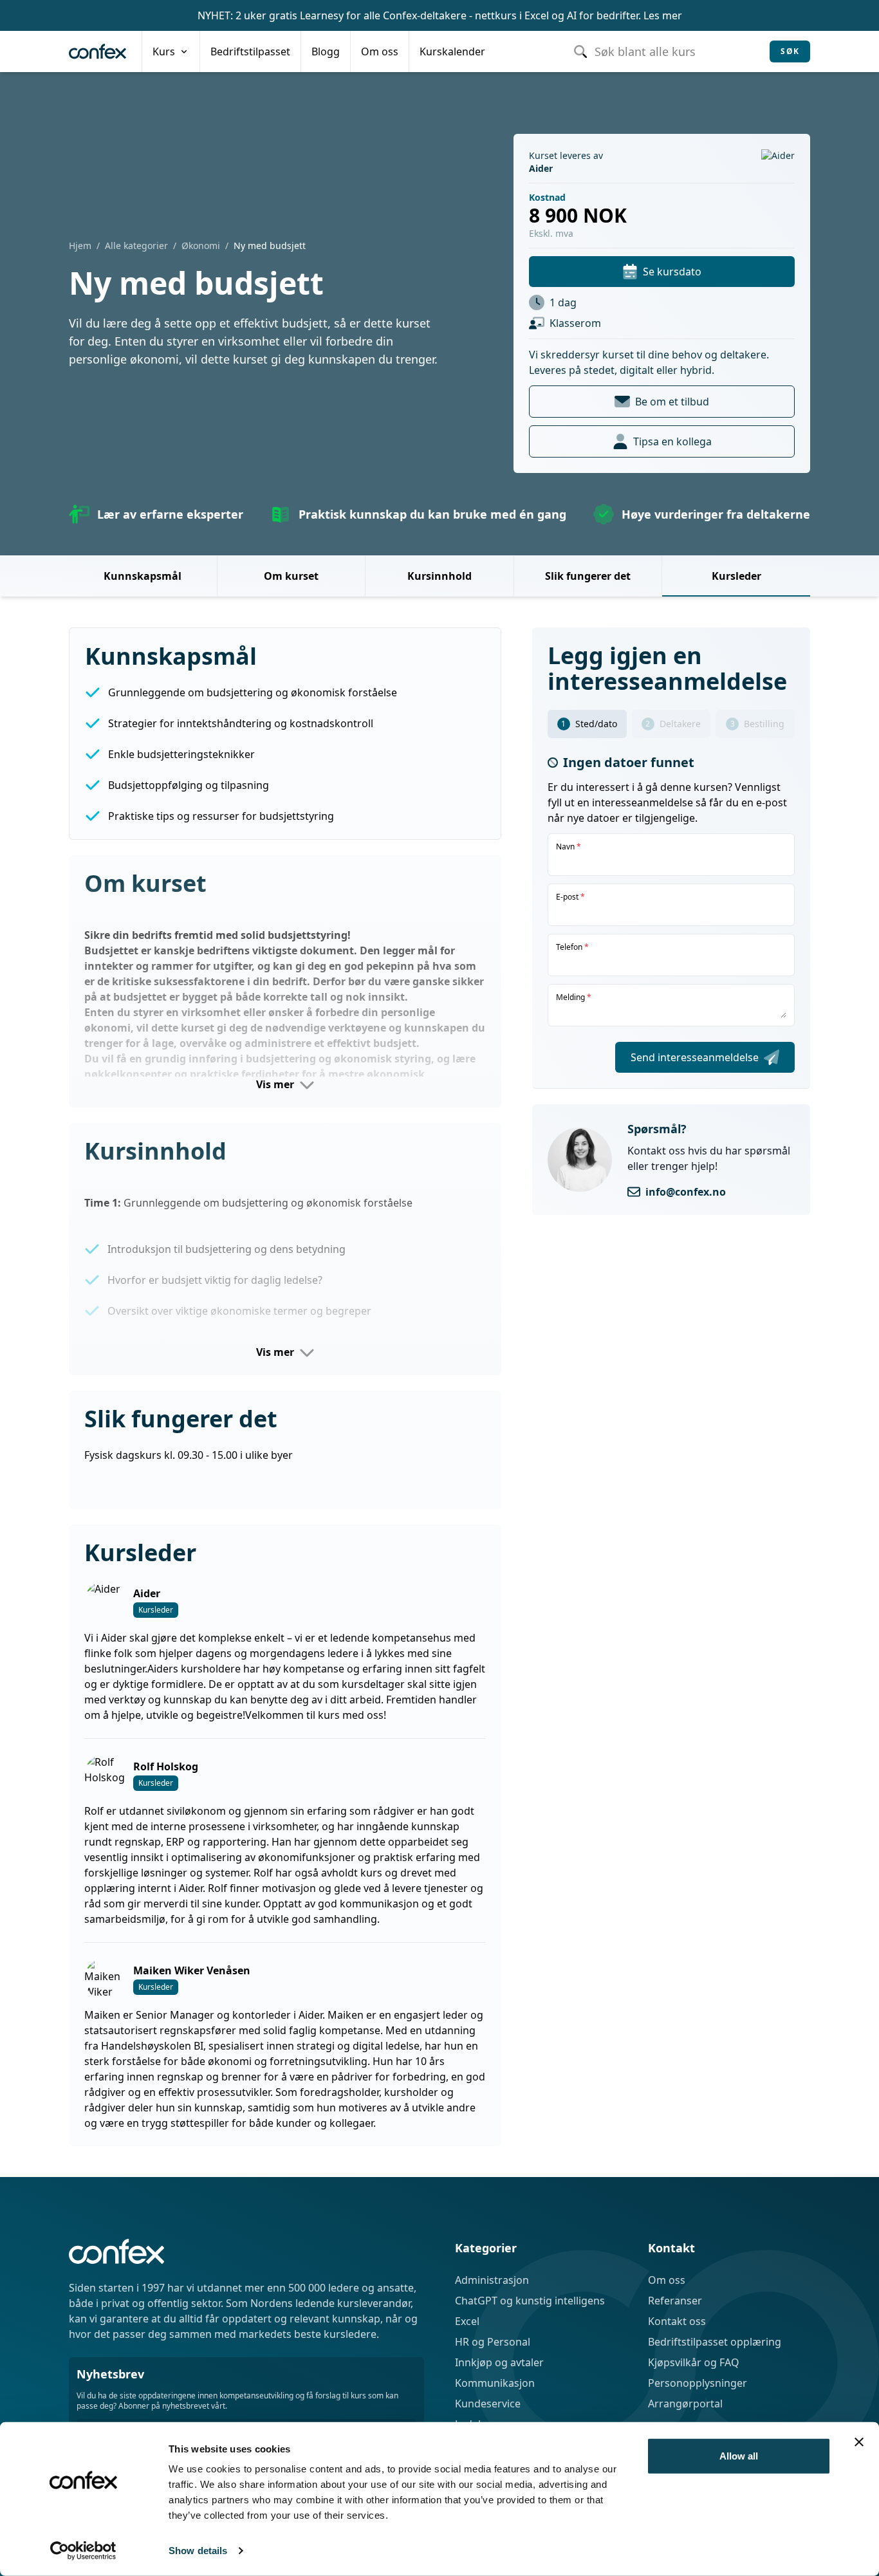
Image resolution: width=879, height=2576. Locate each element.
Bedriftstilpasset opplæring (715, 2342)
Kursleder (736, 576)
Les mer (663, 15)
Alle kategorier (136, 246)
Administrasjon (492, 2280)
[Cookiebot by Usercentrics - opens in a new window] (83, 2551)
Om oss (667, 2280)
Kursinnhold (439, 576)
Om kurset (291, 576)
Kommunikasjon (495, 2383)
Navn (569, 847)
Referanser (675, 2301)
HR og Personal (493, 2342)
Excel (467, 2321)
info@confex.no (686, 1192)
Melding (574, 997)
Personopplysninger (698, 2383)
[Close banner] (859, 2442)
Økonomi (201, 246)
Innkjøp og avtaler (499, 2362)
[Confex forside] (97, 51)
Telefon (572, 947)
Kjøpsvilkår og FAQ (694, 2362)
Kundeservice (488, 2404)
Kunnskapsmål (143, 576)
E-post (570, 897)
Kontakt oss (677, 2321)
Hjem (80, 246)
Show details (198, 2551)
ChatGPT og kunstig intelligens (530, 2301)
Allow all (739, 2456)
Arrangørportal (685, 2404)
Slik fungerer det (588, 576)
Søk (790, 51)
